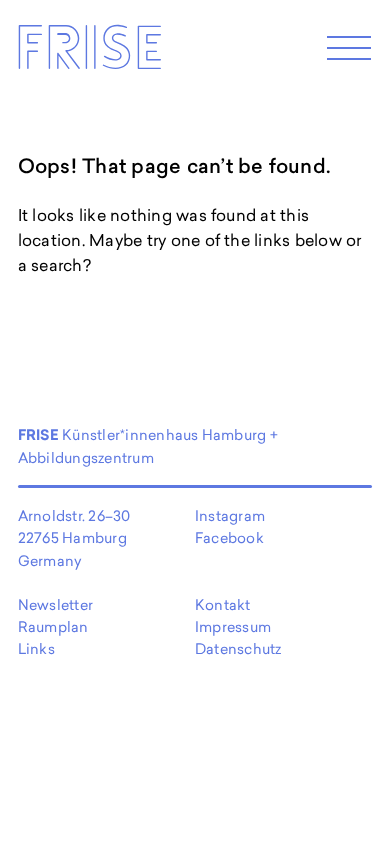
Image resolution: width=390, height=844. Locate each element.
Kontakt (223, 604)
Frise (89, 53)
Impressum (233, 626)
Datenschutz (238, 648)
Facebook (229, 537)
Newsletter (55, 604)
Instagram (230, 515)
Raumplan (53, 626)
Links (36, 648)
